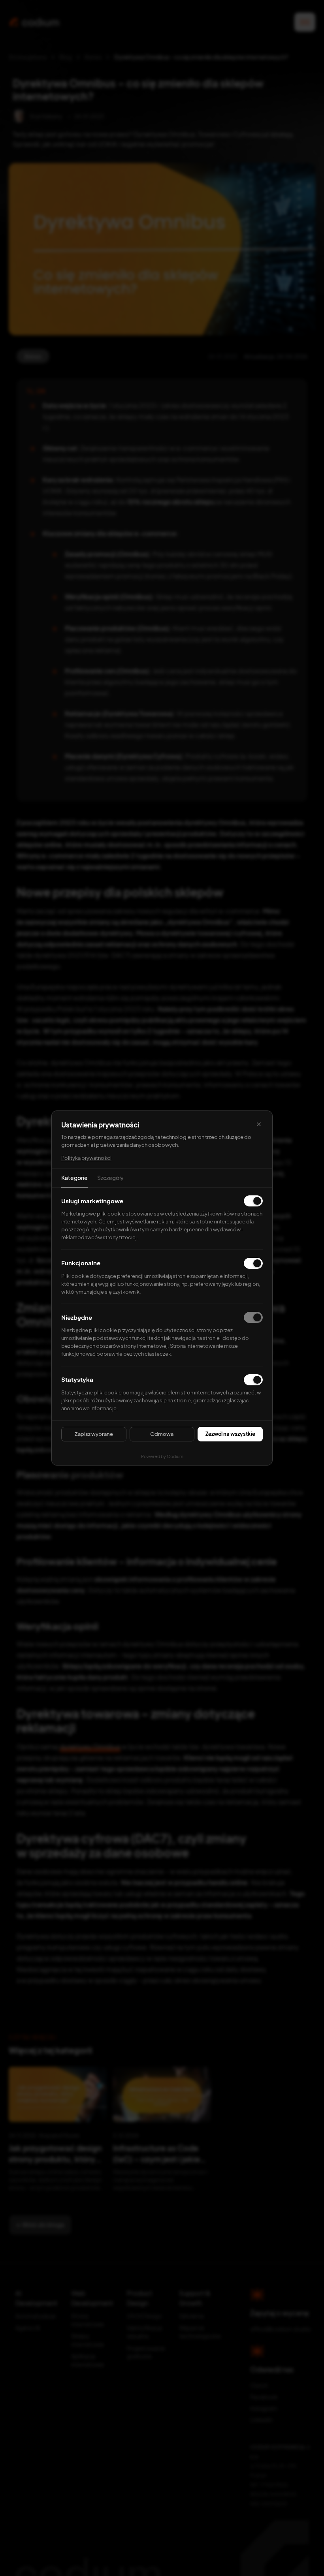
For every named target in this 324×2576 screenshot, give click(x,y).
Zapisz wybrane (94, 1434)
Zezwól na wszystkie (230, 1434)
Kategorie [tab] (74, 1178)
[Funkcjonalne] (253, 1263)
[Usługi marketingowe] (253, 1201)
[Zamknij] (259, 1124)
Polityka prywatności (86, 1158)
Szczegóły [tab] (110, 1178)
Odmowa (162, 1434)
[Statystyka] (253, 1380)
